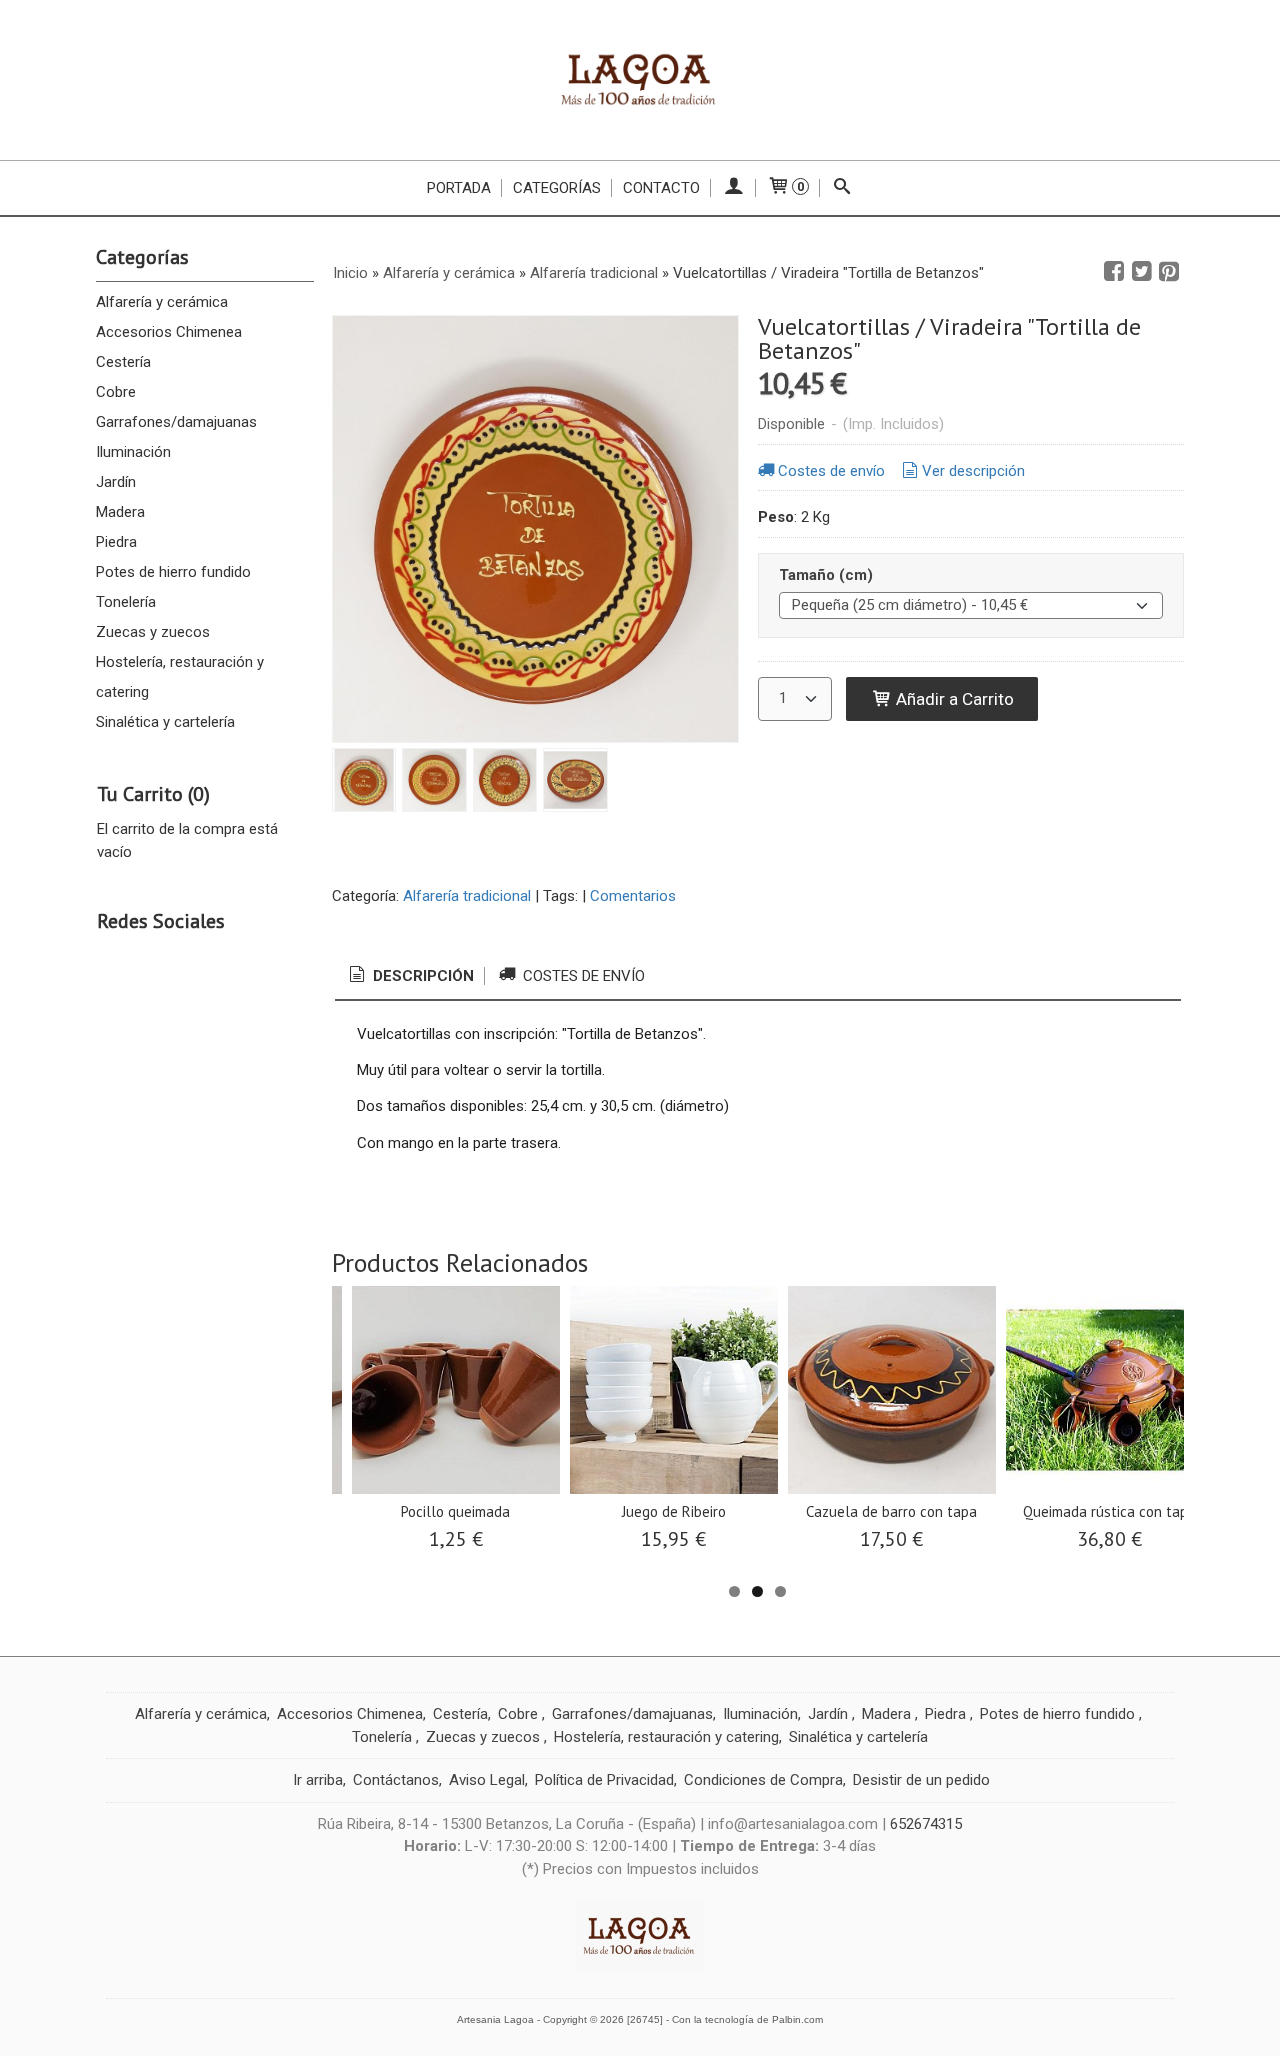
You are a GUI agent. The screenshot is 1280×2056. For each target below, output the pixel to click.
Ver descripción (973, 471)
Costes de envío (831, 471)
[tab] (410, 976)
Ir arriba (318, 1780)
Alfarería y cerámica (162, 302)
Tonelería (126, 602)
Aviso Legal (487, 1780)
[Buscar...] (842, 188)
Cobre (116, 392)
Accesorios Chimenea (169, 332)
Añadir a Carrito (953, 699)
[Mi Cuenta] (733, 188)
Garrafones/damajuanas (176, 422)
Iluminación (133, 452)
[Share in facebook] (1114, 272)
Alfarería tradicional (467, 896)
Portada (459, 188)
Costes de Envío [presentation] (582, 976)
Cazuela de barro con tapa (891, 1511)
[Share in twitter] (1142, 272)
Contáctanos (396, 1780)
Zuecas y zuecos (153, 632)
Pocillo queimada (455, 1511)
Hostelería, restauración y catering (180, 677)
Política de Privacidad (604, 1780)
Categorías (557, 188)
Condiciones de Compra (763, 1780)
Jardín (116, 482)
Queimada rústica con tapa (1109, 1511)
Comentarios (633, 896)
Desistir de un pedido (921, 1780)
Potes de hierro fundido (173, 572)
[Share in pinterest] (1169, 272)
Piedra (116, 542)
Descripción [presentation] (421, 976)
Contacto (661, 188)
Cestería (123, 362)
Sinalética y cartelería (165, 722)
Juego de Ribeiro (674, 1511)
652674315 (926, 1824)
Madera (120, 512)
